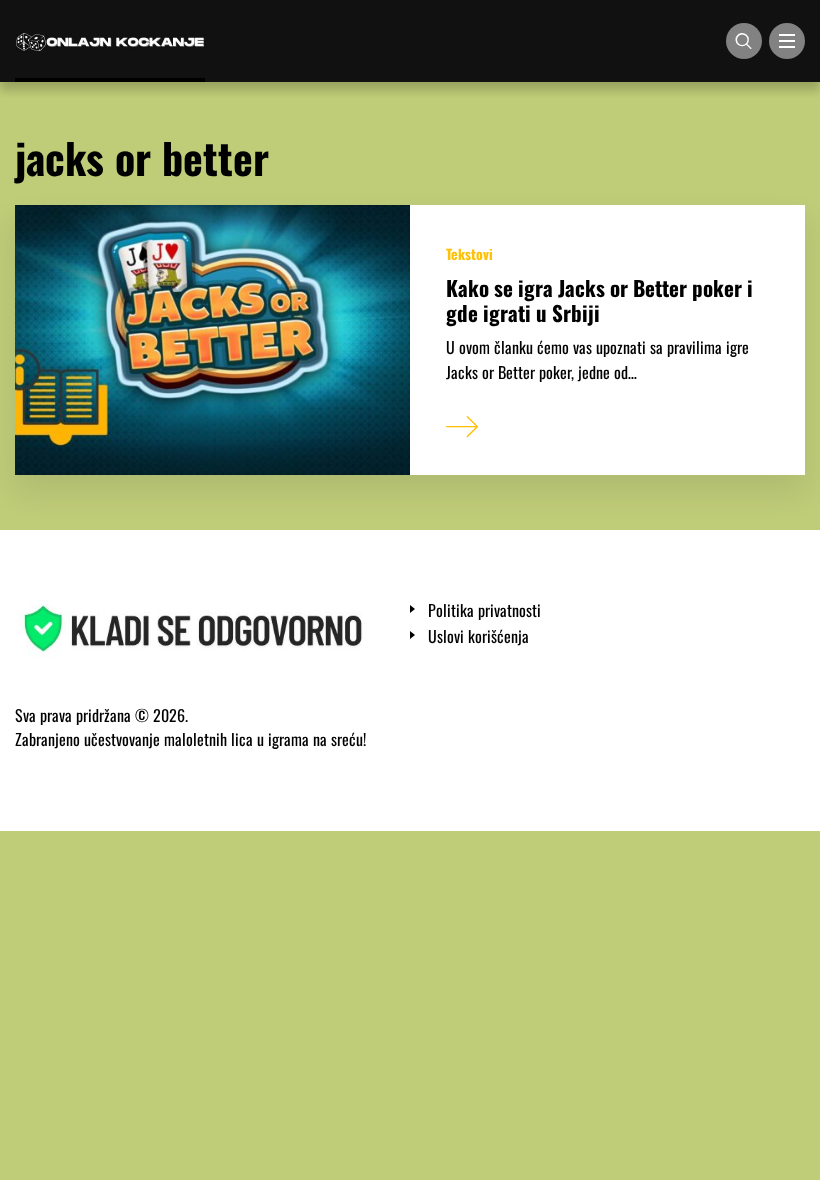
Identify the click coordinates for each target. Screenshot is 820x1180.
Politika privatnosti (484, 610)
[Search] (744, 41)
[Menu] (787, 41)
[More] (463, 422)
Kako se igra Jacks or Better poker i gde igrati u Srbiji (599, 300)
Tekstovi (469, 253)
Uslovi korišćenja (478, 636)
